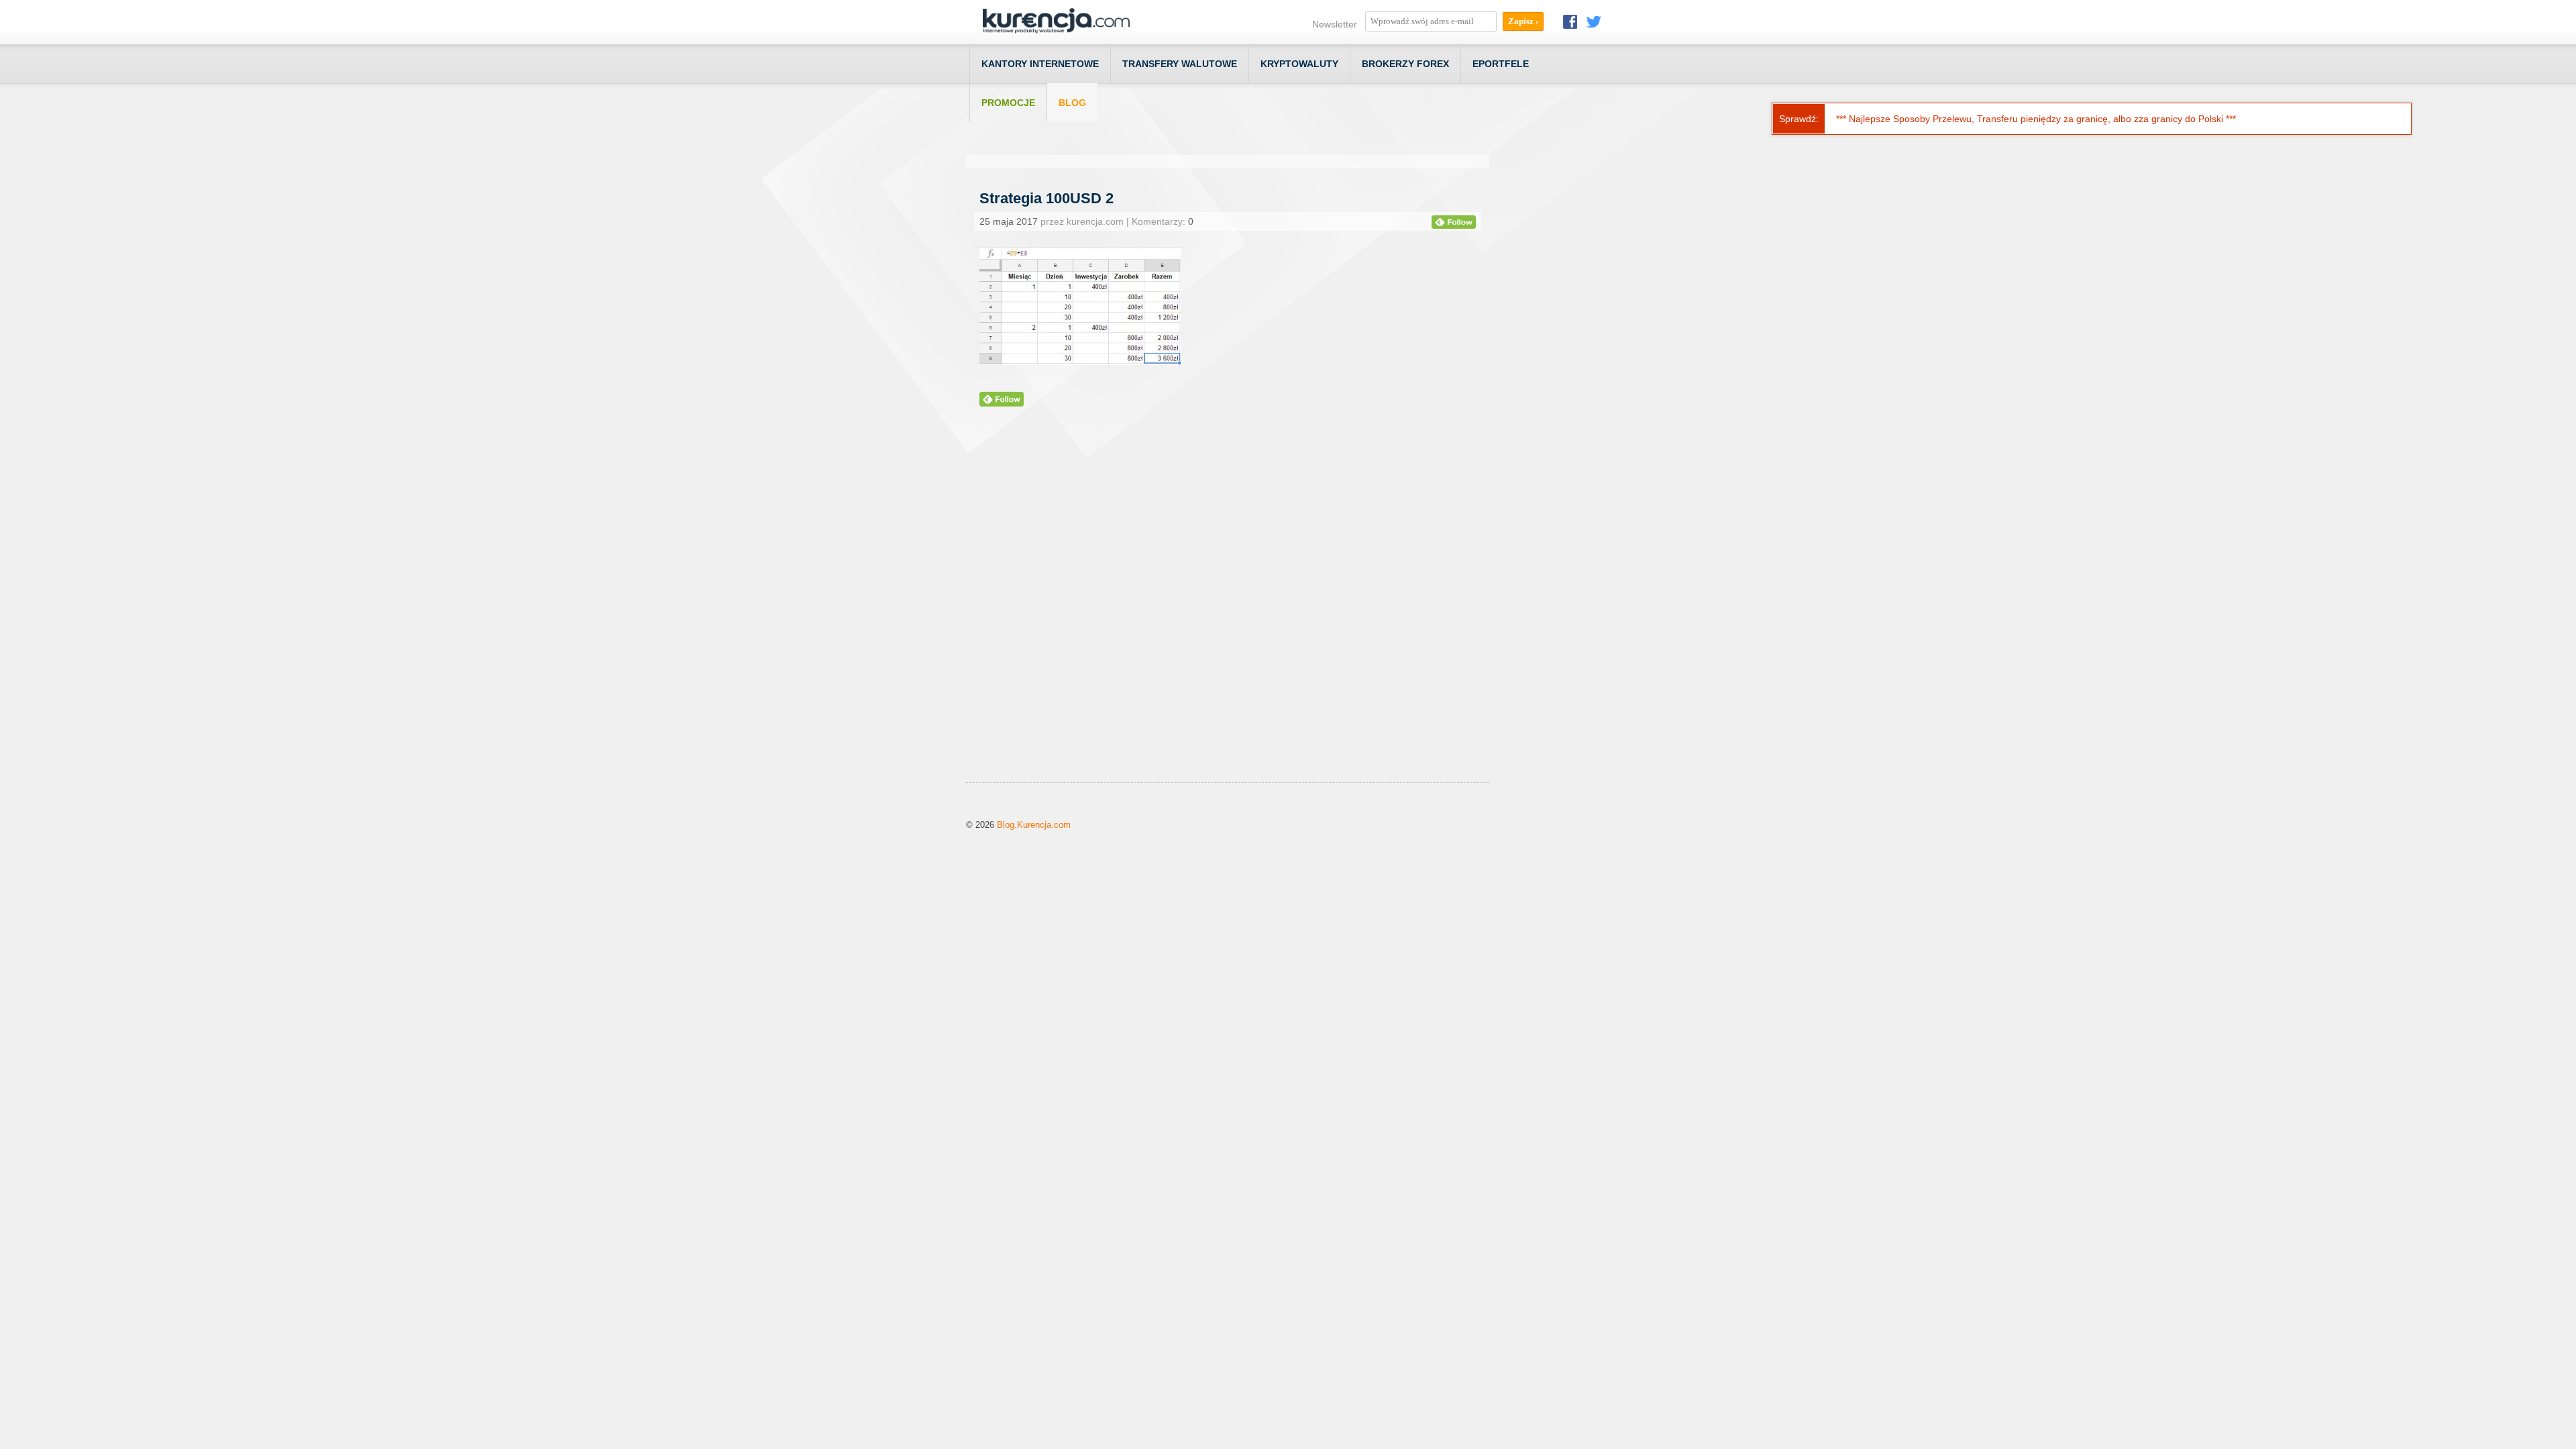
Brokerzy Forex (1405, 64)
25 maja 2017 (1009, 221)
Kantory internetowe (1040, 64)
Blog (1072, 103)
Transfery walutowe (1180, 64)
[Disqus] (1228, 611)
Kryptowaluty (1299, 64)
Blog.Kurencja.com (1034, 825)
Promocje (1008, 103)
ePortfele (1501, 64)
